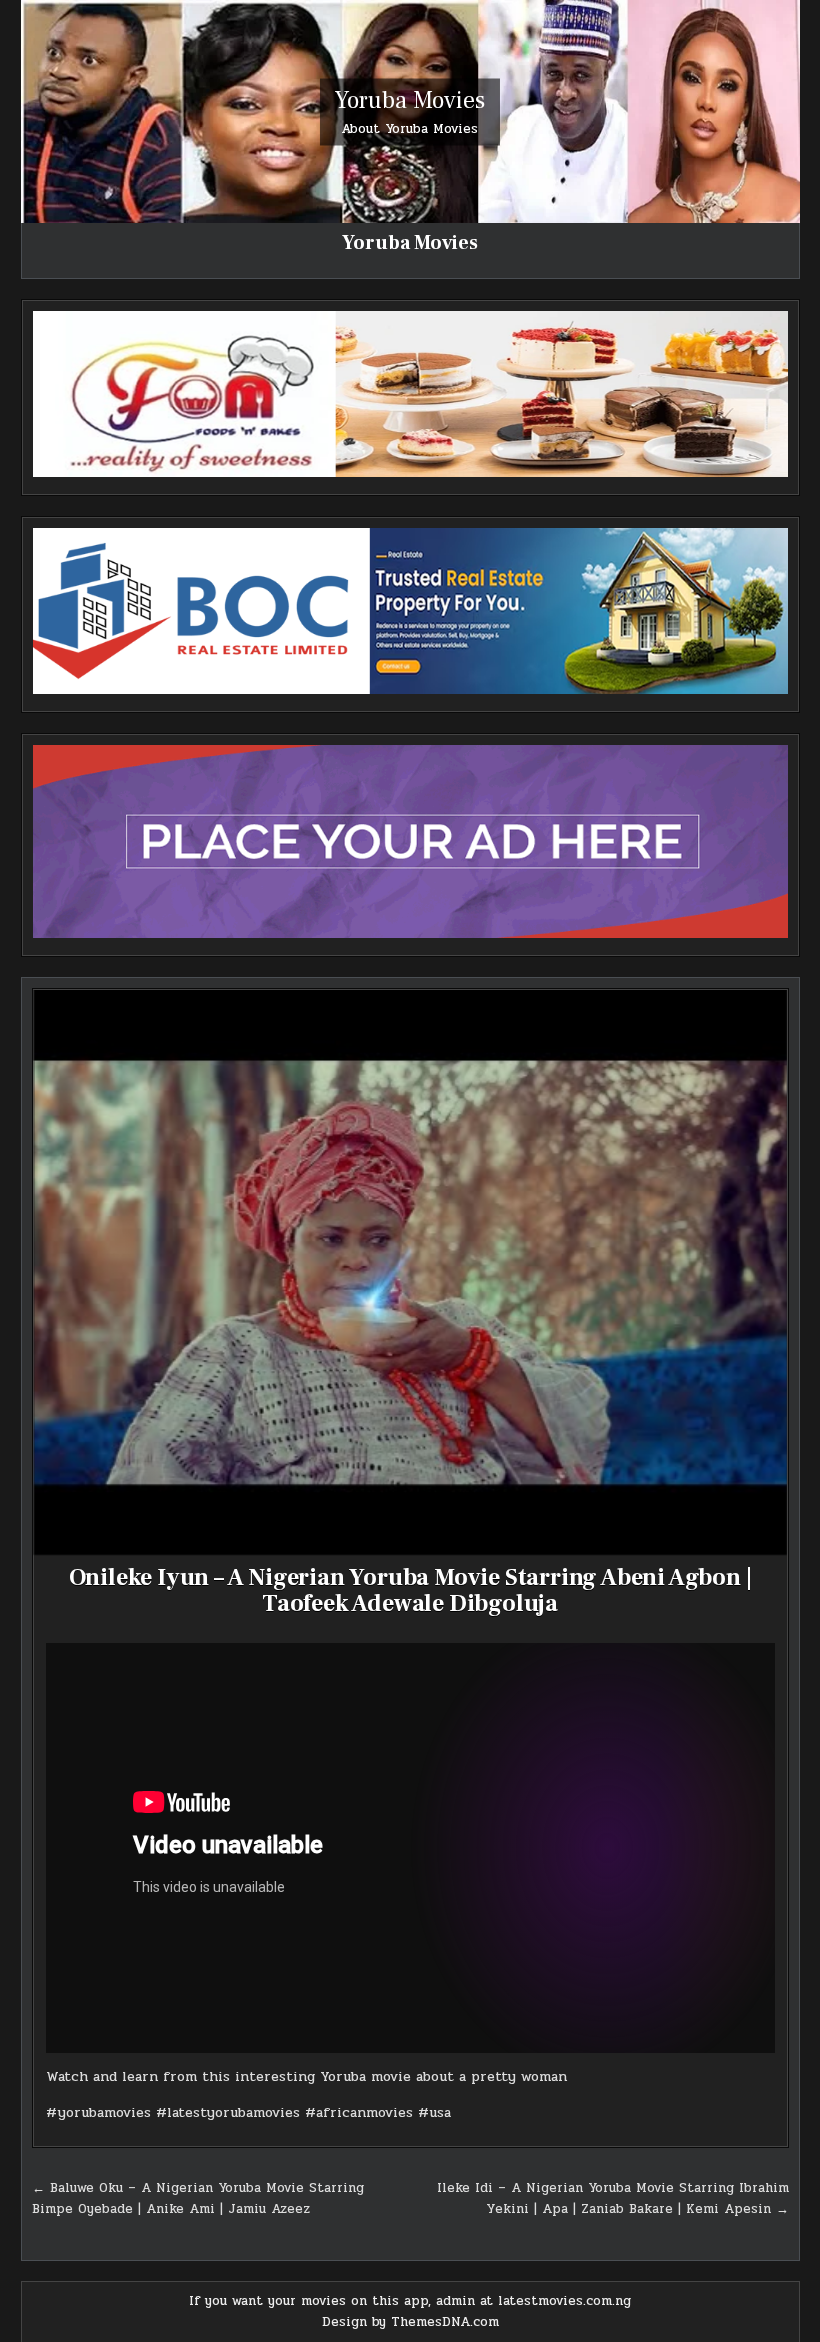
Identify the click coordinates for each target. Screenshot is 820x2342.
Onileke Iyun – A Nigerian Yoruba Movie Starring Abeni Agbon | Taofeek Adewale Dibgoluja (410, 1590)
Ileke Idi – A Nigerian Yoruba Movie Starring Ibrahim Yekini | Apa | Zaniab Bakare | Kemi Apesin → (613, 2198)
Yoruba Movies (410, 99)
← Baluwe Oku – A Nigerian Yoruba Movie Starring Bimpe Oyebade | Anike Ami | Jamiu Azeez (198, 2198)
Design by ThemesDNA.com (410, 2322)
